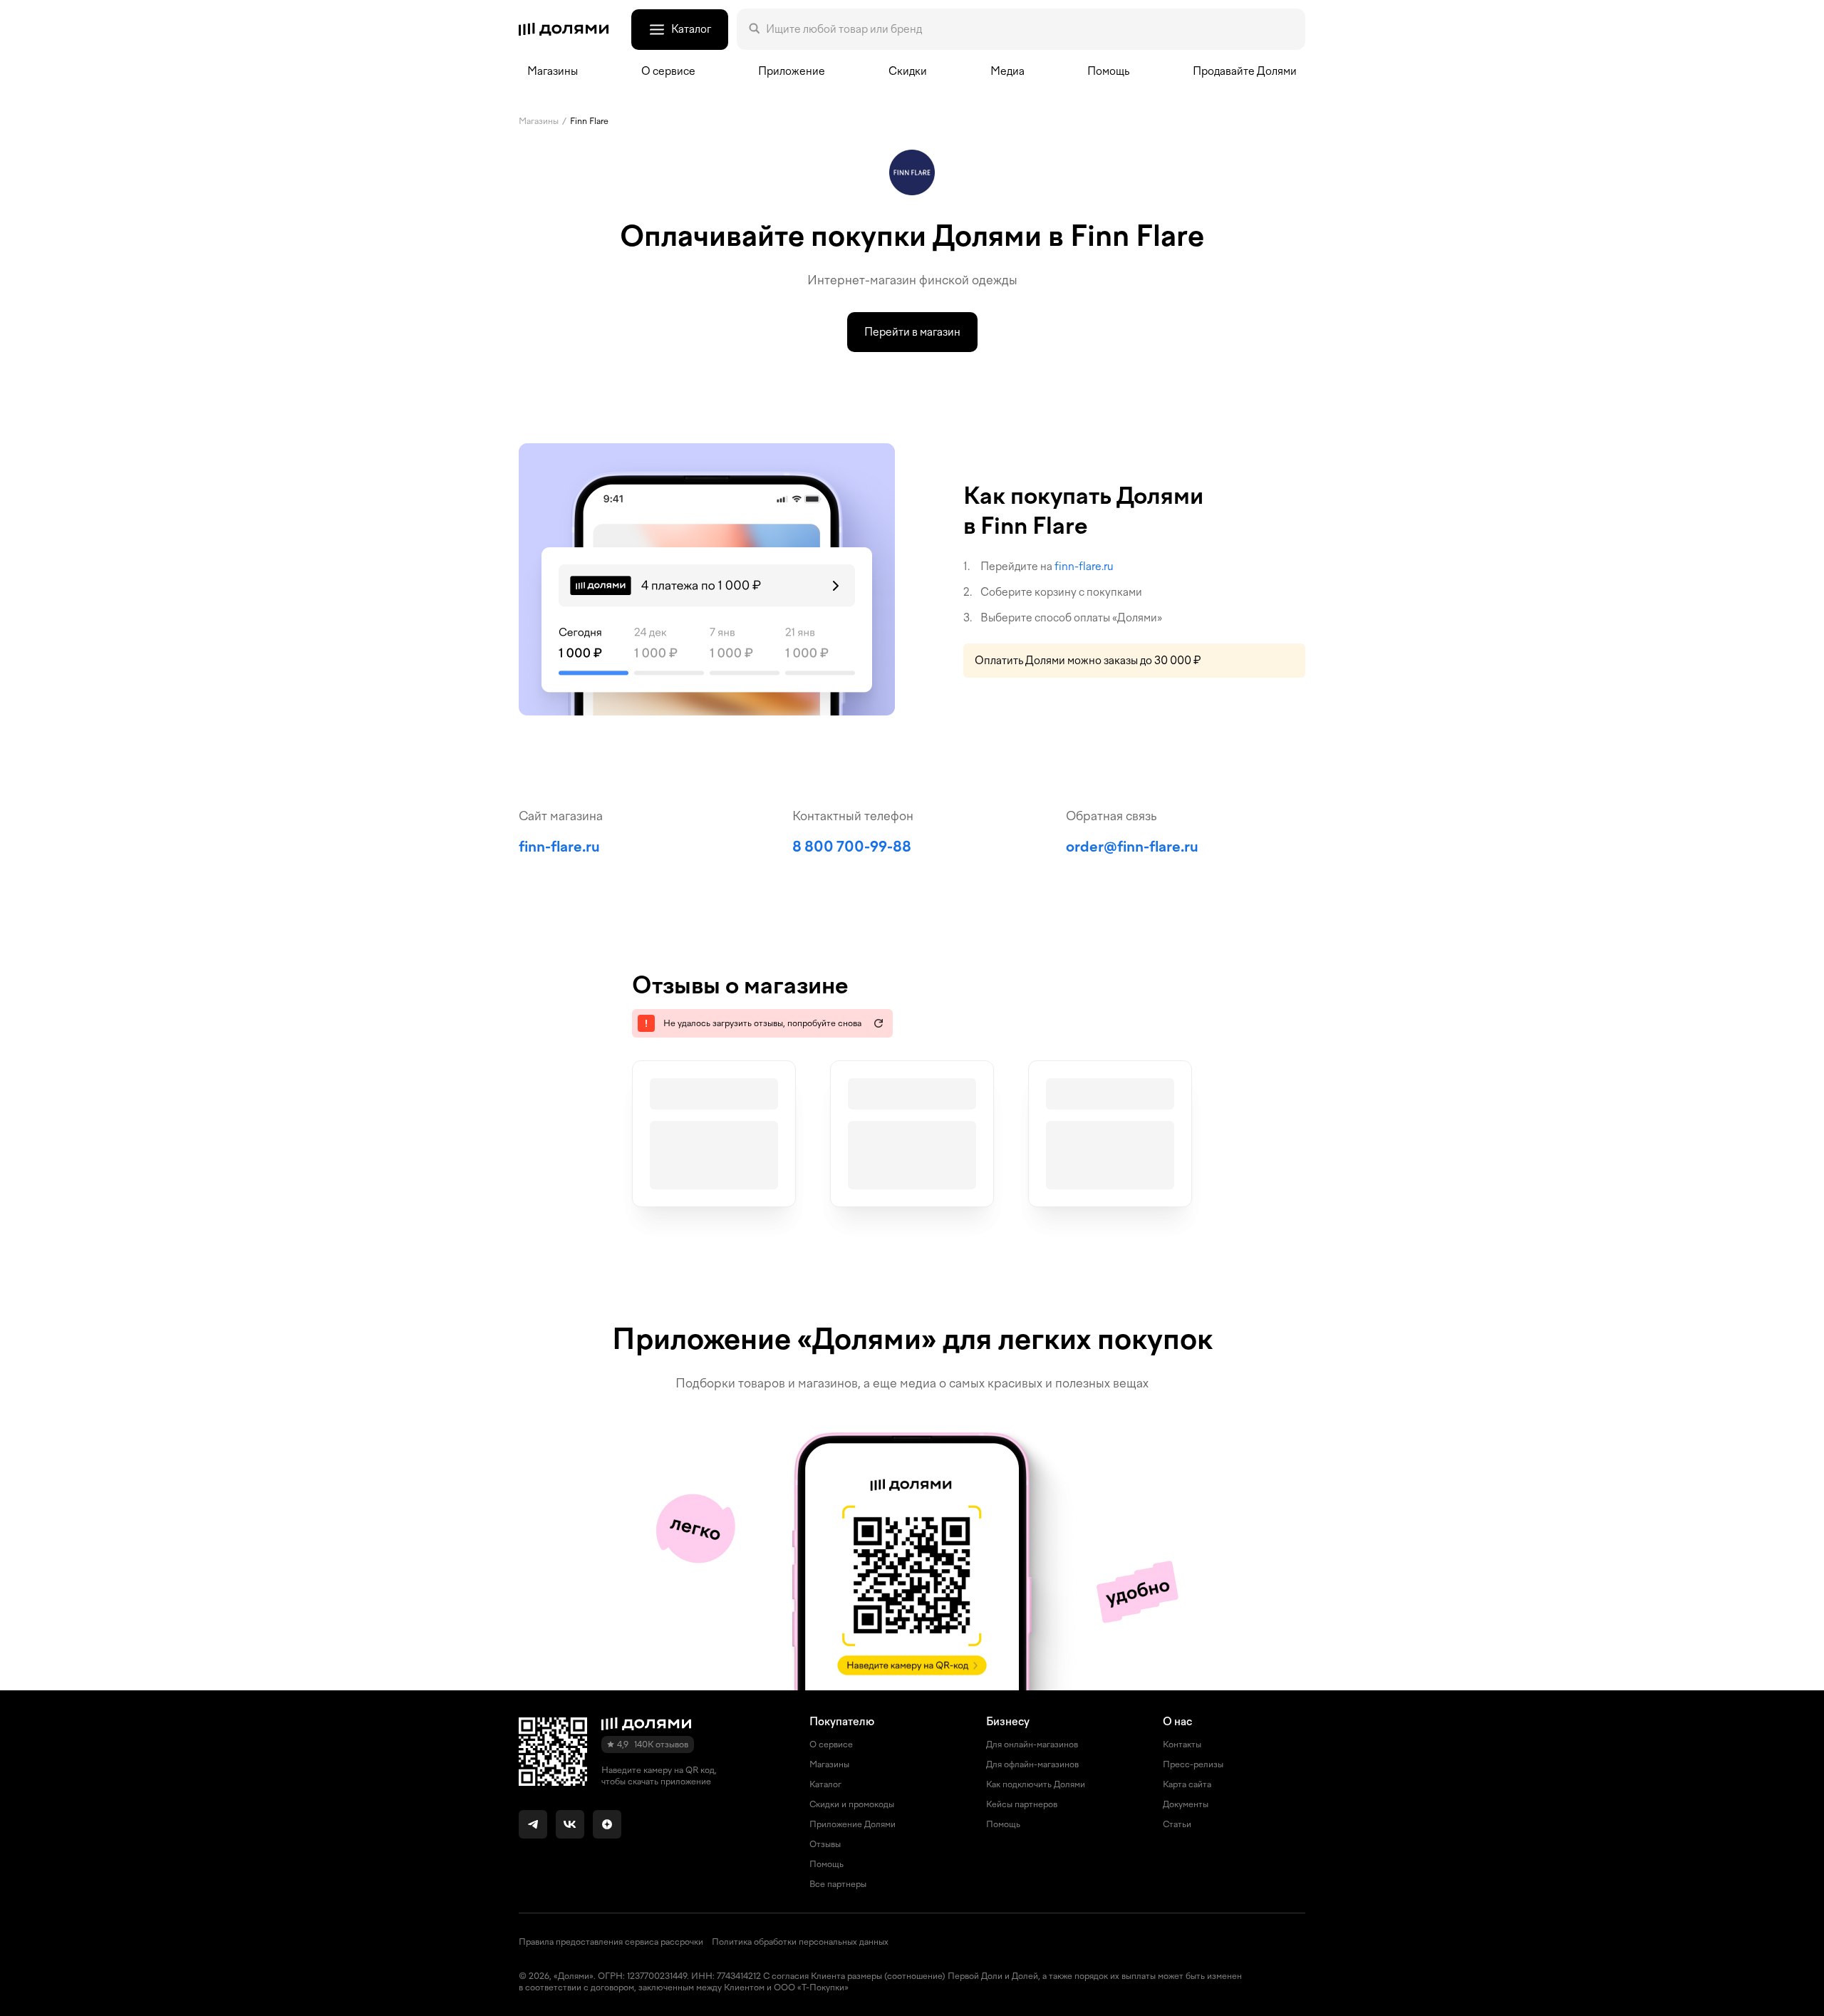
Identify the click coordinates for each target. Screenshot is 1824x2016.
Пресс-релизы (1193, 1764)
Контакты (1182, 1744)
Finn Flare (589, 121)
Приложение (792, 71)
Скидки (908, 71)
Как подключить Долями (1036, 1784)
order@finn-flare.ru (1132, 847)
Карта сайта (1187, 1784)
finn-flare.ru (1084, 567)
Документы (1186, 1804)
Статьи (1177, 1824)
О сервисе (831, 1744)
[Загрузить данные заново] (879, 1023)
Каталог (825, 1784)
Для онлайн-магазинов (1032, 1744)
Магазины (553, 71)
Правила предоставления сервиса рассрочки (611, 1942)
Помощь (1108, 71)
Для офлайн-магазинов (1032, 1764)
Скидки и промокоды (852, 1804)
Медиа (1007, 71)
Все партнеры (838, 1884)
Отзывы (825, 1844)
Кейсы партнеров (1022, 1804)
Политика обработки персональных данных (800, 1942)
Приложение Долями (853, 1824)
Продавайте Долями (1245, 71)
